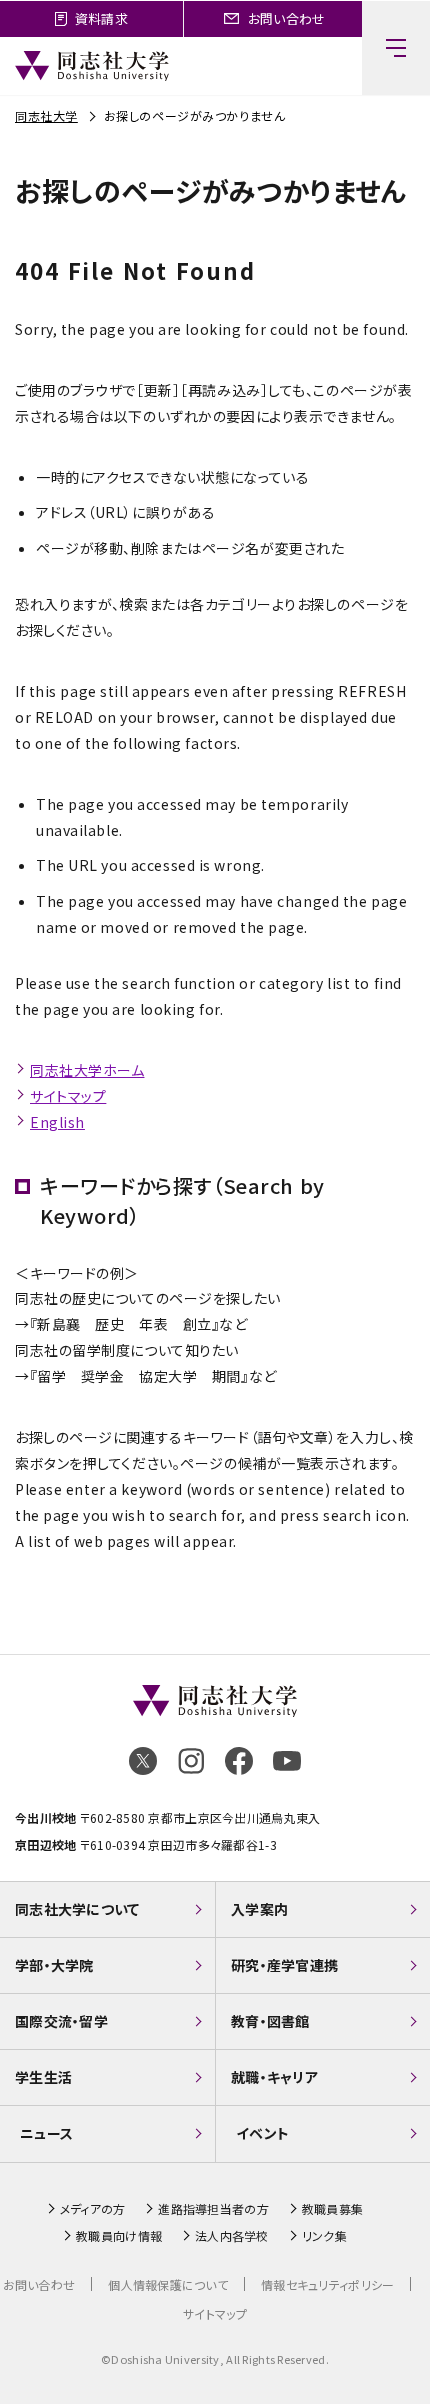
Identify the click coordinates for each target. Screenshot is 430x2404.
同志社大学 (46, 115)
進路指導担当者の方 (213, 2209)
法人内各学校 (232, 2236)
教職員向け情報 (119, 2236)
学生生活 (43, 2077)
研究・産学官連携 (284, 1965)
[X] (143, 1761)
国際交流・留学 (61, 2021)
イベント (262, 2133)
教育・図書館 (270, 2021)
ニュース (46, 2133)
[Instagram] (191, 1761)
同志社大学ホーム (87, 1070)
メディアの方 (93, 2209)
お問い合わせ (39, 2284)
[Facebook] (239, 1761)
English (57, 1122)
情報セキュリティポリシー (327, 2284)
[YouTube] (287, 1761)
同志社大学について (77, 1909)
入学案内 (259, 1909)
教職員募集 (332, 2209)
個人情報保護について (168, 2284)
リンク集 (324, 2236)
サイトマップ (68, 1096)
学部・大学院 (54, 1965)
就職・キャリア (274, 2077)
